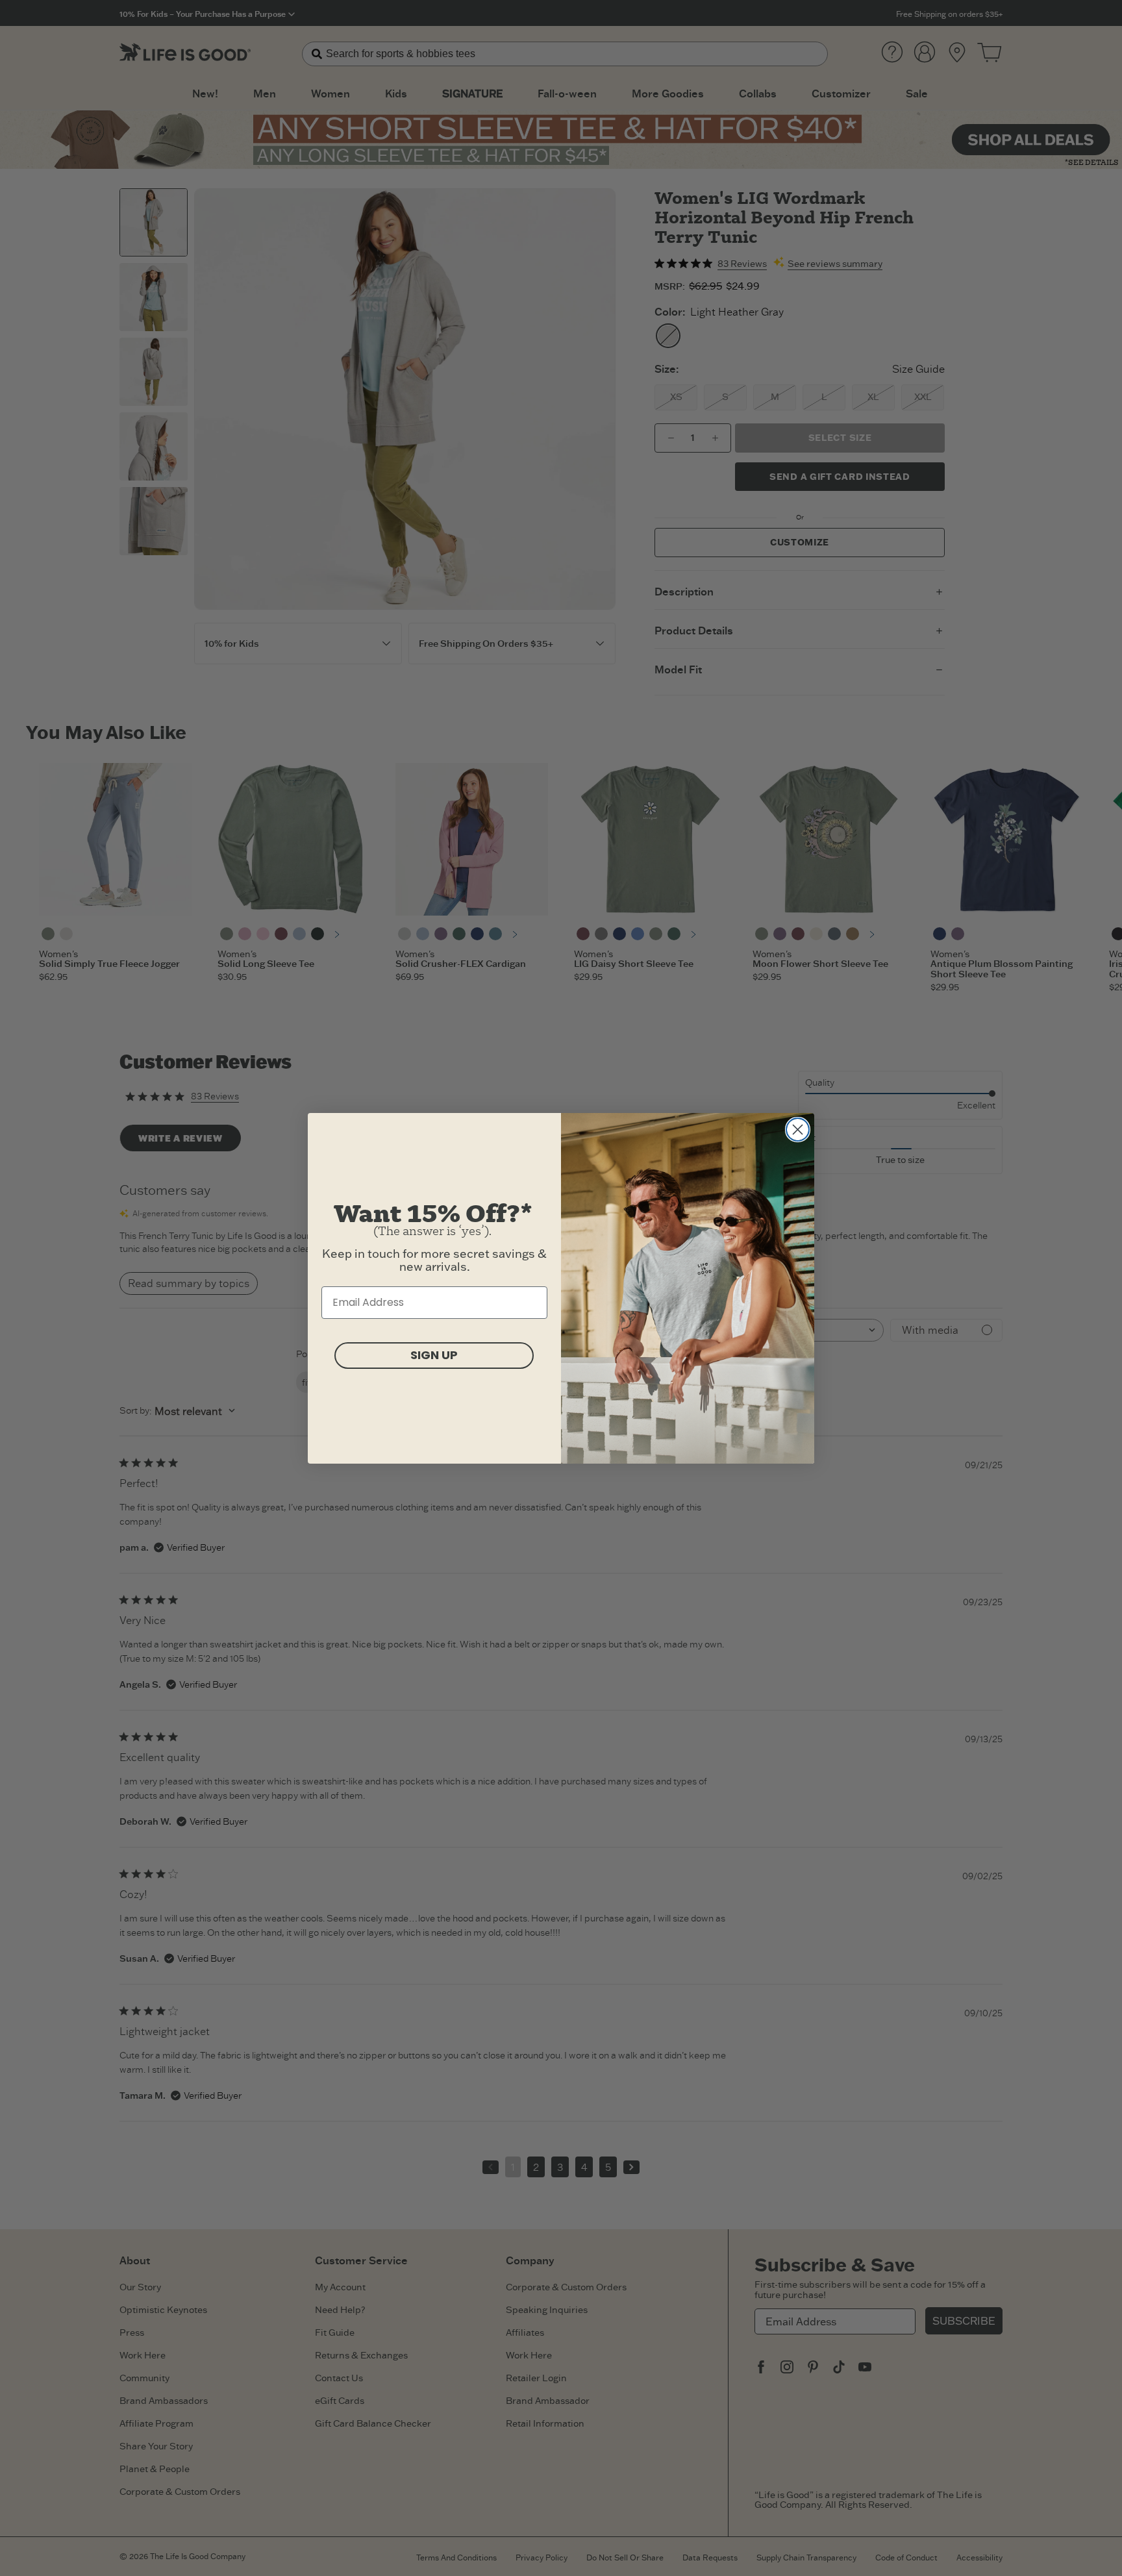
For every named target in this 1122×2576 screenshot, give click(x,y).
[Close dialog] (798, 1130)
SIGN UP (434, 1355)
